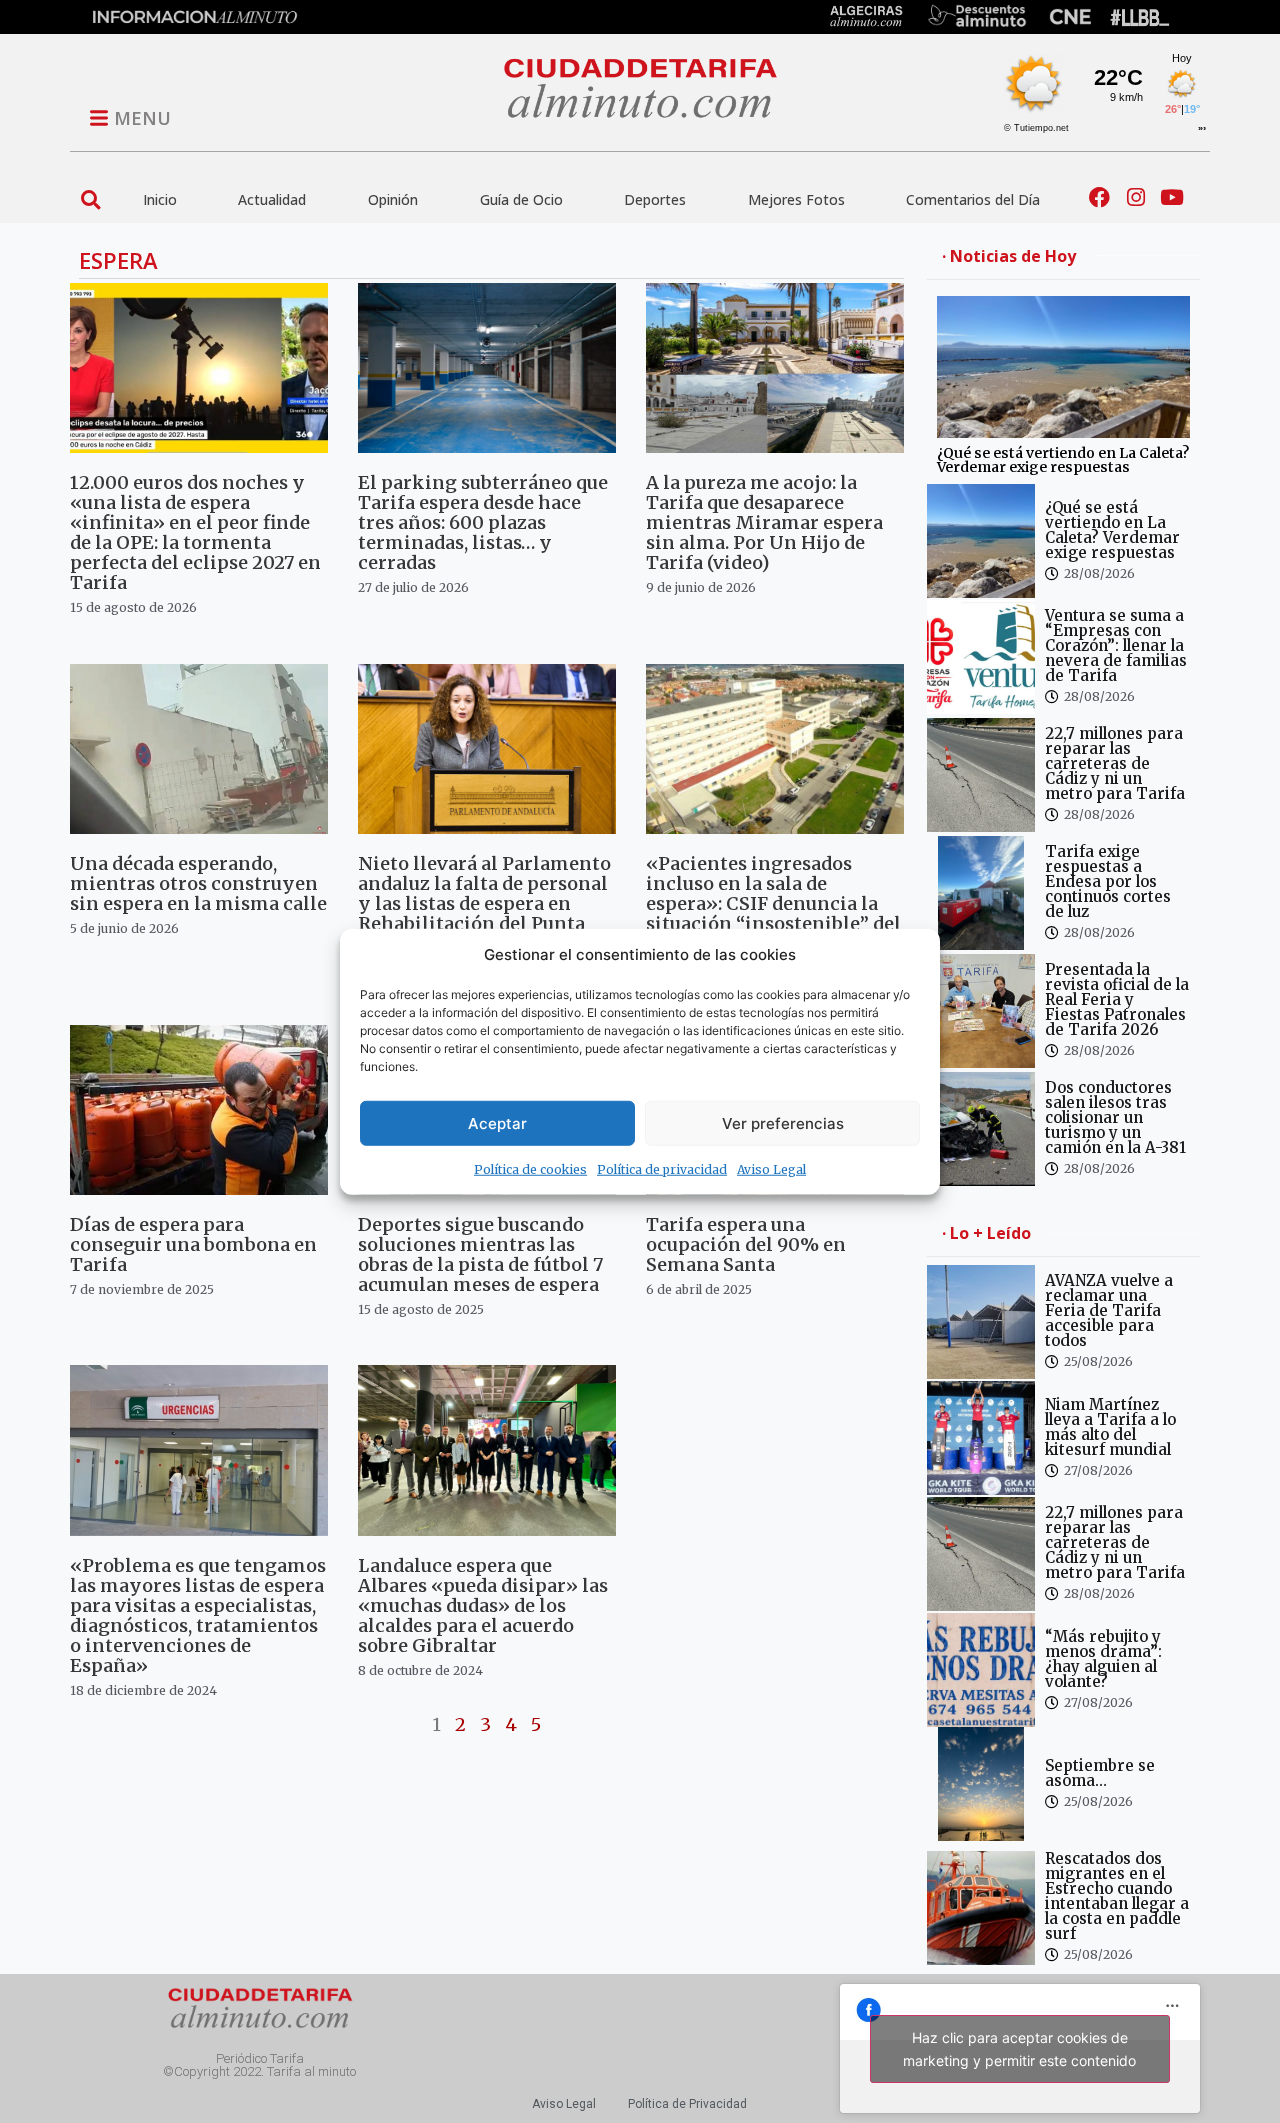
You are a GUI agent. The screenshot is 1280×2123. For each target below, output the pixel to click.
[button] (90, 199)
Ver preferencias (783, 1122)
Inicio (160, 199)
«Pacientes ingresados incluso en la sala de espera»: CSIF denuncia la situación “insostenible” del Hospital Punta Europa (773, 903)
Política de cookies (530, 1169)
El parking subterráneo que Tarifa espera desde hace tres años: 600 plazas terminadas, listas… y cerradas (483, 522)
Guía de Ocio (521, 199)
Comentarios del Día (973, 199)
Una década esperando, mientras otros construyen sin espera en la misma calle (198, 883)
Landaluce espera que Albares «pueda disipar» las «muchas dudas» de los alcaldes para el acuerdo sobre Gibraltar (483, 1605)
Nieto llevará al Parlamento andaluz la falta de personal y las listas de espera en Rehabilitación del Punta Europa (484, 903)
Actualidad (272, 199)
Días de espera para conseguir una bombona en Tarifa (193, 1244)
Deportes (655, 199)
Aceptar (497, 1122)
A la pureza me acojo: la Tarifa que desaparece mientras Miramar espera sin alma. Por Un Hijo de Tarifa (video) (764, 522)
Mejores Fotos (796, 199)
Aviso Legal (771, 1169)
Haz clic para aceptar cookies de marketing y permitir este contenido (1019, 2049)
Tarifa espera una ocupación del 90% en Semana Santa (746, 1244)
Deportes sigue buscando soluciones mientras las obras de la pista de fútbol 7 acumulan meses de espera (480, 1254)
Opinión (393, 199)
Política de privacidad (662, 1169)
